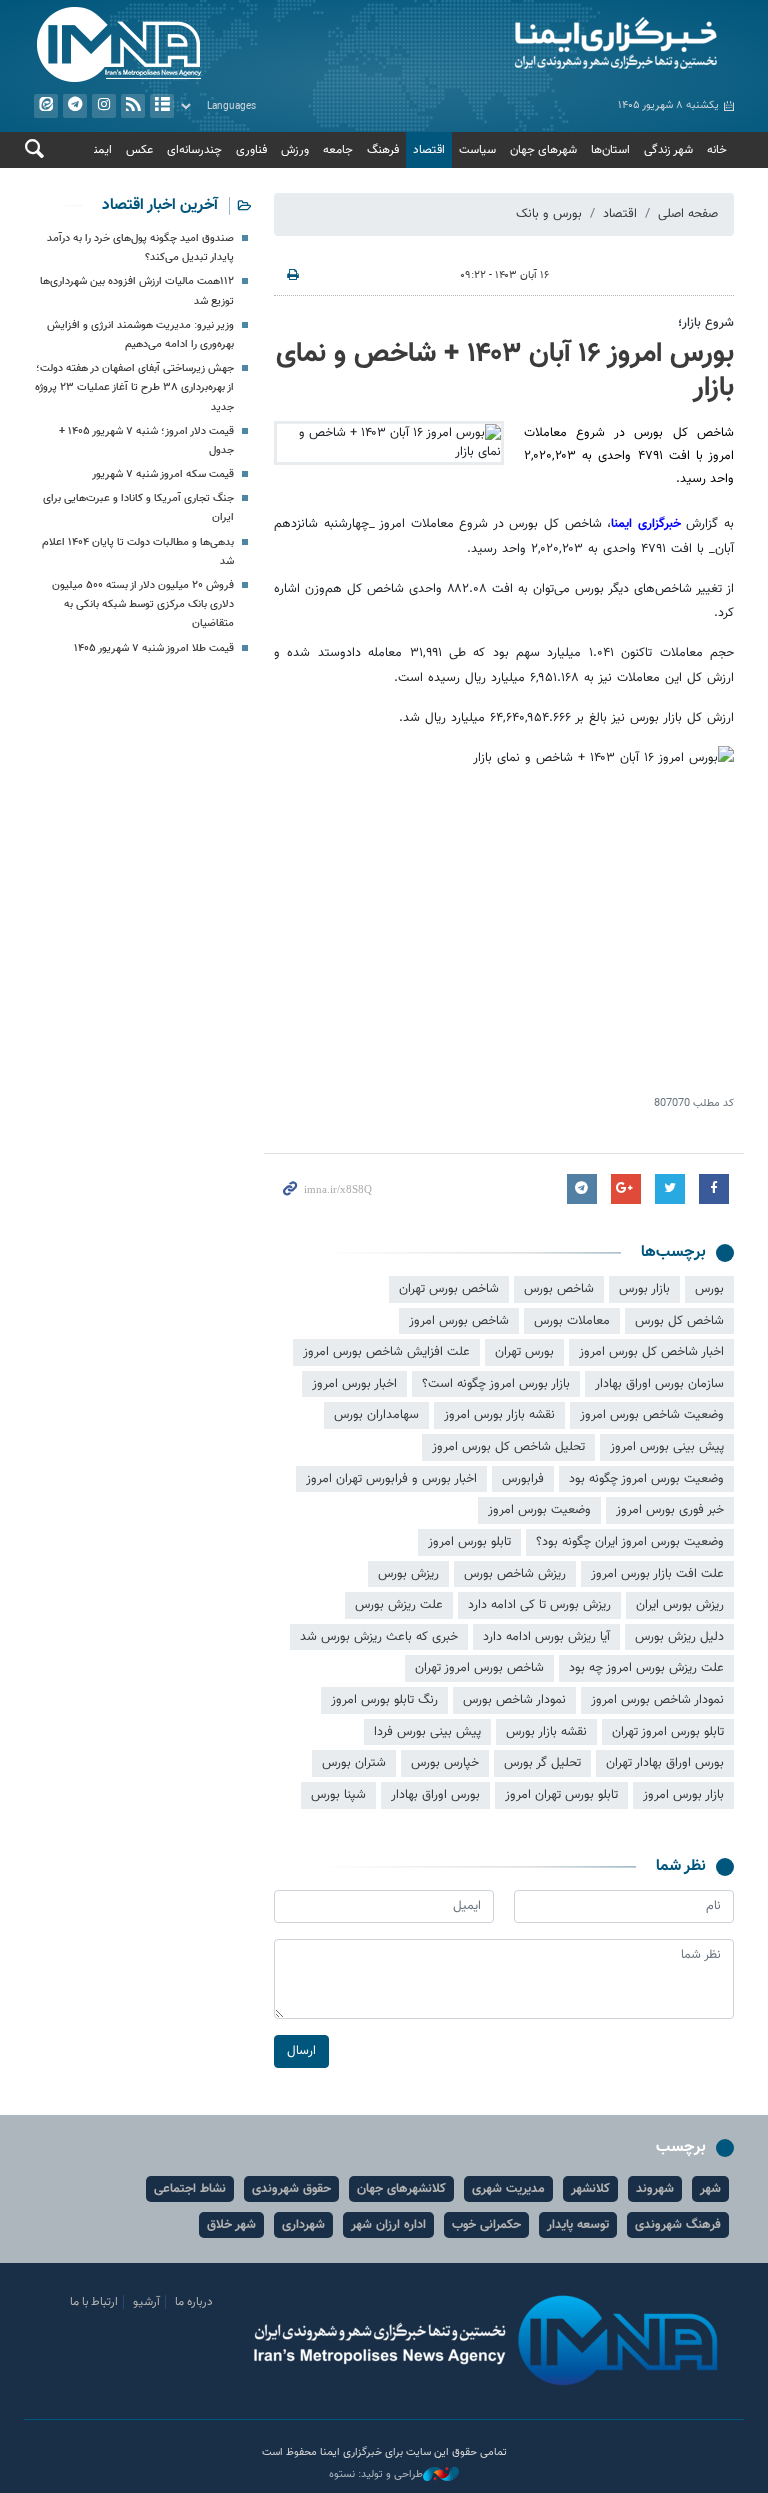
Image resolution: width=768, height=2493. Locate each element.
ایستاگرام (104, 106)
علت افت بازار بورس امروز (657, 1574)
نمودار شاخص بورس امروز (657, 1700)
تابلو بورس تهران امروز (561, 1795)
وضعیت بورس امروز (539, 1510)
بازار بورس (644, 1289)
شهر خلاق (231, 2225)
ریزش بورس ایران (680, 1605)
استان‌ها (610, 150)
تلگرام (75, 106)
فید (133, 106)
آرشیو (162, 106)
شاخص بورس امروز (459, 1321)
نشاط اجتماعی (190, 2189)
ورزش (295, 150)
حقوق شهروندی (291, 2189)
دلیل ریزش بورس (679, 1637)
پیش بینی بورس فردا (427, 1732)
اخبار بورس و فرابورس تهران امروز (391, 1479)
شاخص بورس (559, 1289)
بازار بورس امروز (683, 1795)
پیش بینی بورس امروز (667, 1447)
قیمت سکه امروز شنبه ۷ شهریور (163, 474)
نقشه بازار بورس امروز (499, 1415)
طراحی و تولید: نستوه (376, 2475)
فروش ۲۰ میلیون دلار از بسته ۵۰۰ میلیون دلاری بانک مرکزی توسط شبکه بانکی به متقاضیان (143, 604)
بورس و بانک (549, 214)
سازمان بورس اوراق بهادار (659, 1384)
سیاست (477, 150)
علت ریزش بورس (399, 1605)
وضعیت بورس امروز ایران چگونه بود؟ (630, 1542)
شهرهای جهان (543, 150)
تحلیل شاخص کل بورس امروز (508, 1447)
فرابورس (523, 1479)
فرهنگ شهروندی (678, 2225)
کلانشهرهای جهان (401, 2189)
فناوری (251, 150)
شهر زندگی (668, 150)
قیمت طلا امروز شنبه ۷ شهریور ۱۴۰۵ (154, 648)
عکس (139, 150)
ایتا (46, 106)
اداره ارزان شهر (388, 2225)
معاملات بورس (572, 1321)
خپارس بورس (445, 1763)
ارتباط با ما (94, 2302)
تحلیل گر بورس (542, 1763)
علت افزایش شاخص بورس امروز (386, 1352)
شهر (710, 2189)
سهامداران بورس (376, 1415)
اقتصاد (429, 150)
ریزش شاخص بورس (515, 1574)
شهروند (655, 2189)
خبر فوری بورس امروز (670, 1510)
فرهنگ (383, 150)
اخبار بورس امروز (354, 1384)
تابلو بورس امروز (469, 1542)
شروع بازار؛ (706, 323)
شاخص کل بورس (679, 1321)
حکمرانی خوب (486, 2225)
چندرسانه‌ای (194, 150)
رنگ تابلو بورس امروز (384, 1700)
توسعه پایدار (578, 2225)
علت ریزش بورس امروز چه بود (646, 1668)
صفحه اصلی (688, 214)
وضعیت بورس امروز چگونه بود (646, 1479)
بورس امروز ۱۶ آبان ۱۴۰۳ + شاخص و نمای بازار (505, 371)
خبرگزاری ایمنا (646, 524)
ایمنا (564, 45)
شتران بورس (354, 1763)
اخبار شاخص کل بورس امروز (651, 1352)
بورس (709, 1289)
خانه (717, 150)
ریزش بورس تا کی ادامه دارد (539, 1605)
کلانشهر (590, 2189)
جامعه (338, 150)
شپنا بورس (338, 1795)
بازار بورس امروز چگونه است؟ (496, 1384)
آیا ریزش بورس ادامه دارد (546, 1637)
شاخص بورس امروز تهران (479, 1668)
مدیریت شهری (508, 2189)
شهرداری (303, 2225)
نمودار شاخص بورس (514, 1700)
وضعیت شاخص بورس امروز (652, 1415)
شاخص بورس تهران (449, 1289)
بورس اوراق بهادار (435, 1795)
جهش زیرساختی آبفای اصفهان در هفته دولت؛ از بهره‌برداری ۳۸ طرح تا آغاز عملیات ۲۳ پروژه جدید (134, 387)
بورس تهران (524, 1352)
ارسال (301, 2051)
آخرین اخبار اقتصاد (160, 205)
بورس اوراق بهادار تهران (665, 1763)
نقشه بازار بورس (546, 1732)
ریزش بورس (408, 1574)
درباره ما (194, 2302)
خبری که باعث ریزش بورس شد (379, 1637)
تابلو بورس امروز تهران (668, 1732)
